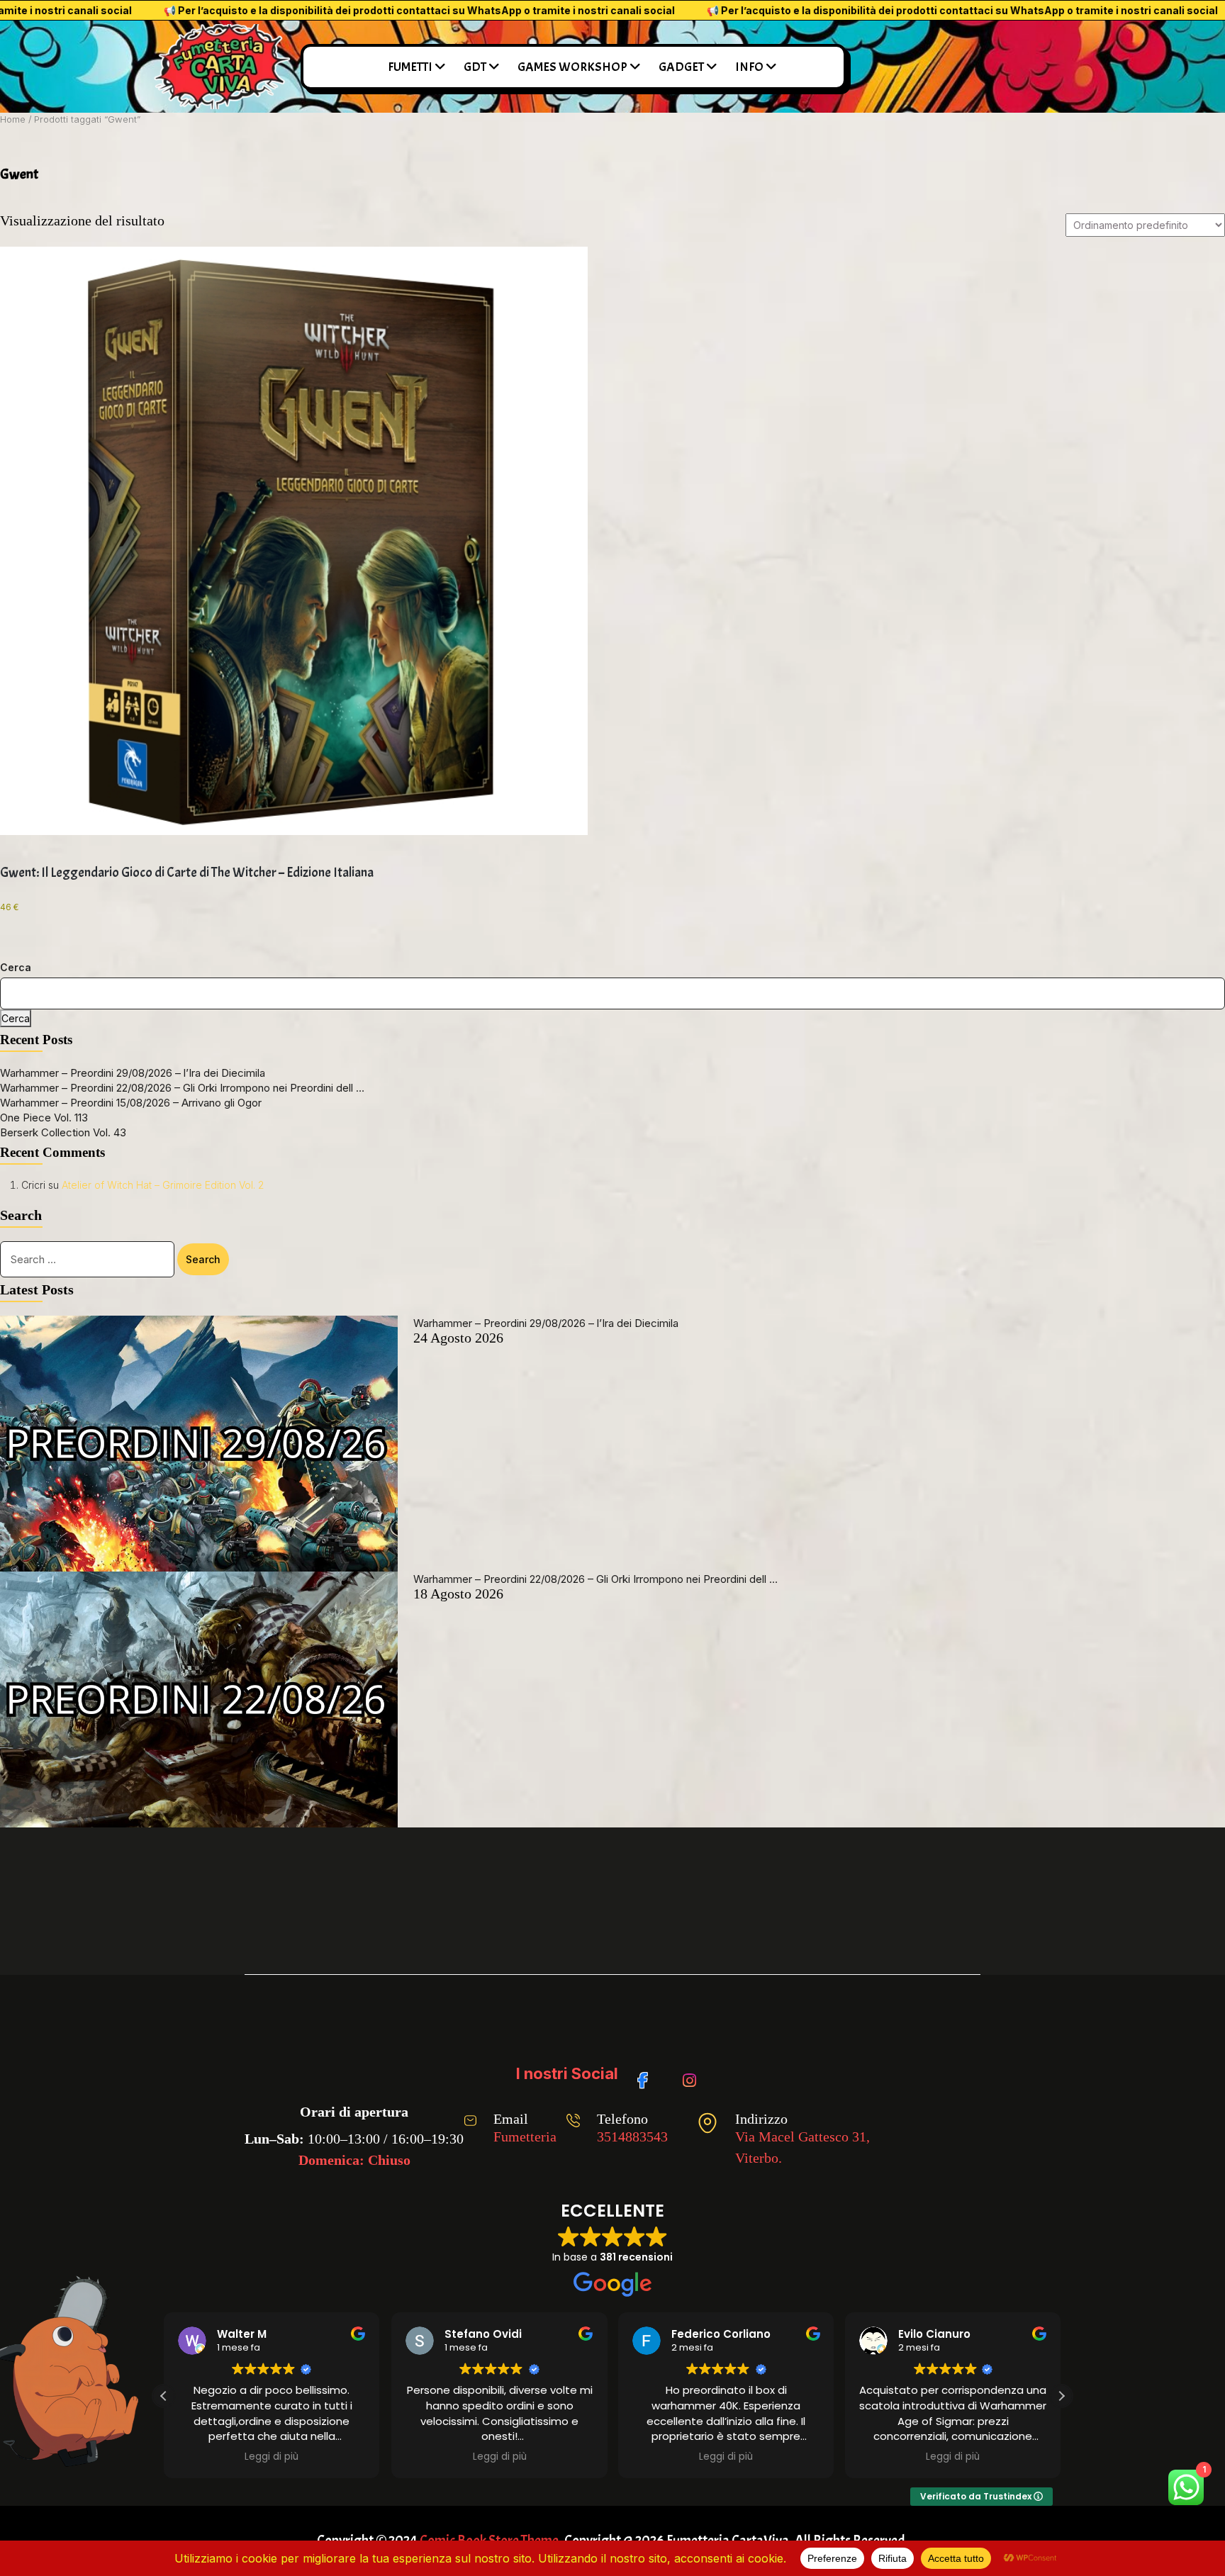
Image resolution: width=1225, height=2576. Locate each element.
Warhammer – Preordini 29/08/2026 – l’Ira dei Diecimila (133, 1073)
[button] (1061, 2396)
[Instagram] (692, 2073)
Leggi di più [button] (330, 2457)
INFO (749, 67)
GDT (475, 67)
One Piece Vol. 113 (44, 1118)
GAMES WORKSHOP (572, 67)
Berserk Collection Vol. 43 (63, 1132)
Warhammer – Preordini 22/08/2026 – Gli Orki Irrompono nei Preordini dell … (182, 1088)
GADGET (681, 67)
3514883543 (632, 2137)
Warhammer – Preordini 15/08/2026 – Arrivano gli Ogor (131, 1103)
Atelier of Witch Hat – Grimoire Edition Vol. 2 (163, 1185)
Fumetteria (525, 2137)
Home (13, 119)
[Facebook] (648, 2073)
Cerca (16, 967)
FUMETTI (410, 67)
